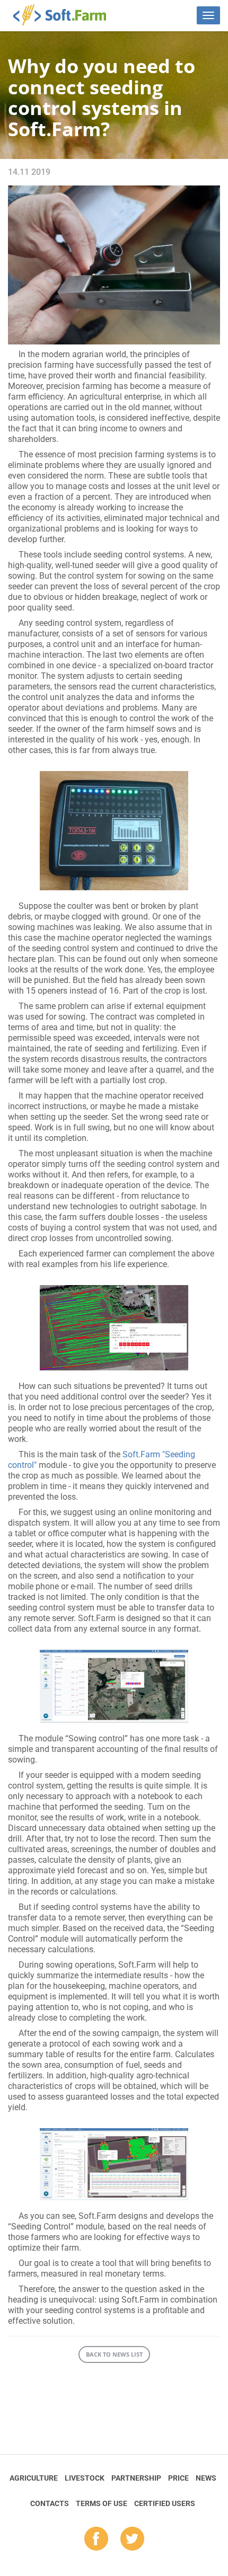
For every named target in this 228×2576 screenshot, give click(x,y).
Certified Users (165, 2503)
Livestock (85, 2478)
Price (178, 2478)
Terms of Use (102, 2503)
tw (132, 2539)
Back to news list (114, 2354)
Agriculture (34, 2478)
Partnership (136, 2478)
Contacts (50, 2503)
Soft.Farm (65, 15)
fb (96, 2539)
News (206, 2478)
